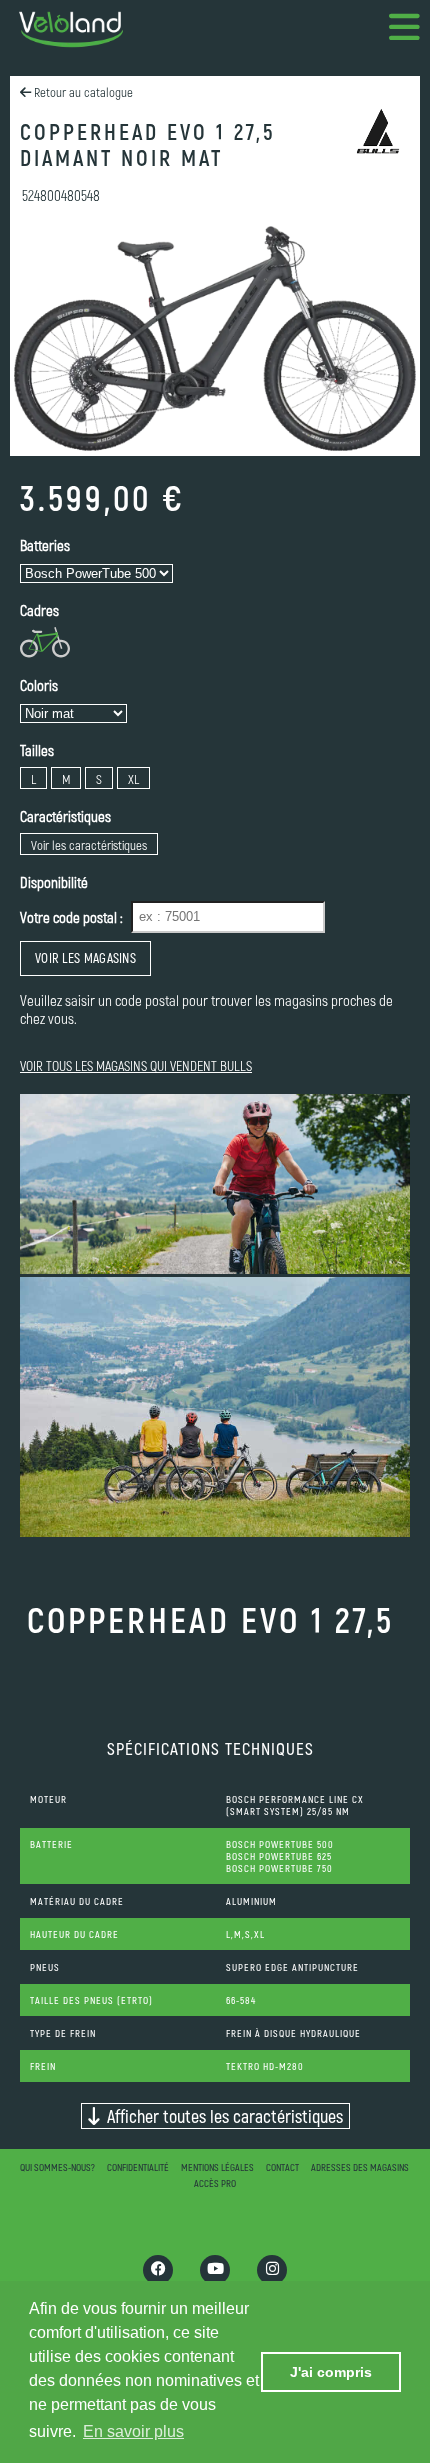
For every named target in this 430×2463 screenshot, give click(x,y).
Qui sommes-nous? (57, 2167)
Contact (282, 2167)
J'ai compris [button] (331, 2372)
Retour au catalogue (82, 92)
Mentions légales (217, 2167)
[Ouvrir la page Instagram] (272, 2270)
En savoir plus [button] (133, 2431)
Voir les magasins (85, 958)
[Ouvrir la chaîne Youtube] (215, 2270)
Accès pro (215, 2183)
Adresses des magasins (360, 2167)
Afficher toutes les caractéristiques (221, 2116)
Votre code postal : (71, 917)
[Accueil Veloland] (71, 29)
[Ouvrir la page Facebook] (158, 2270)
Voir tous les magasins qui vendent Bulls (136, 1065)
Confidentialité (138, 2167)
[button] (405, 30)
